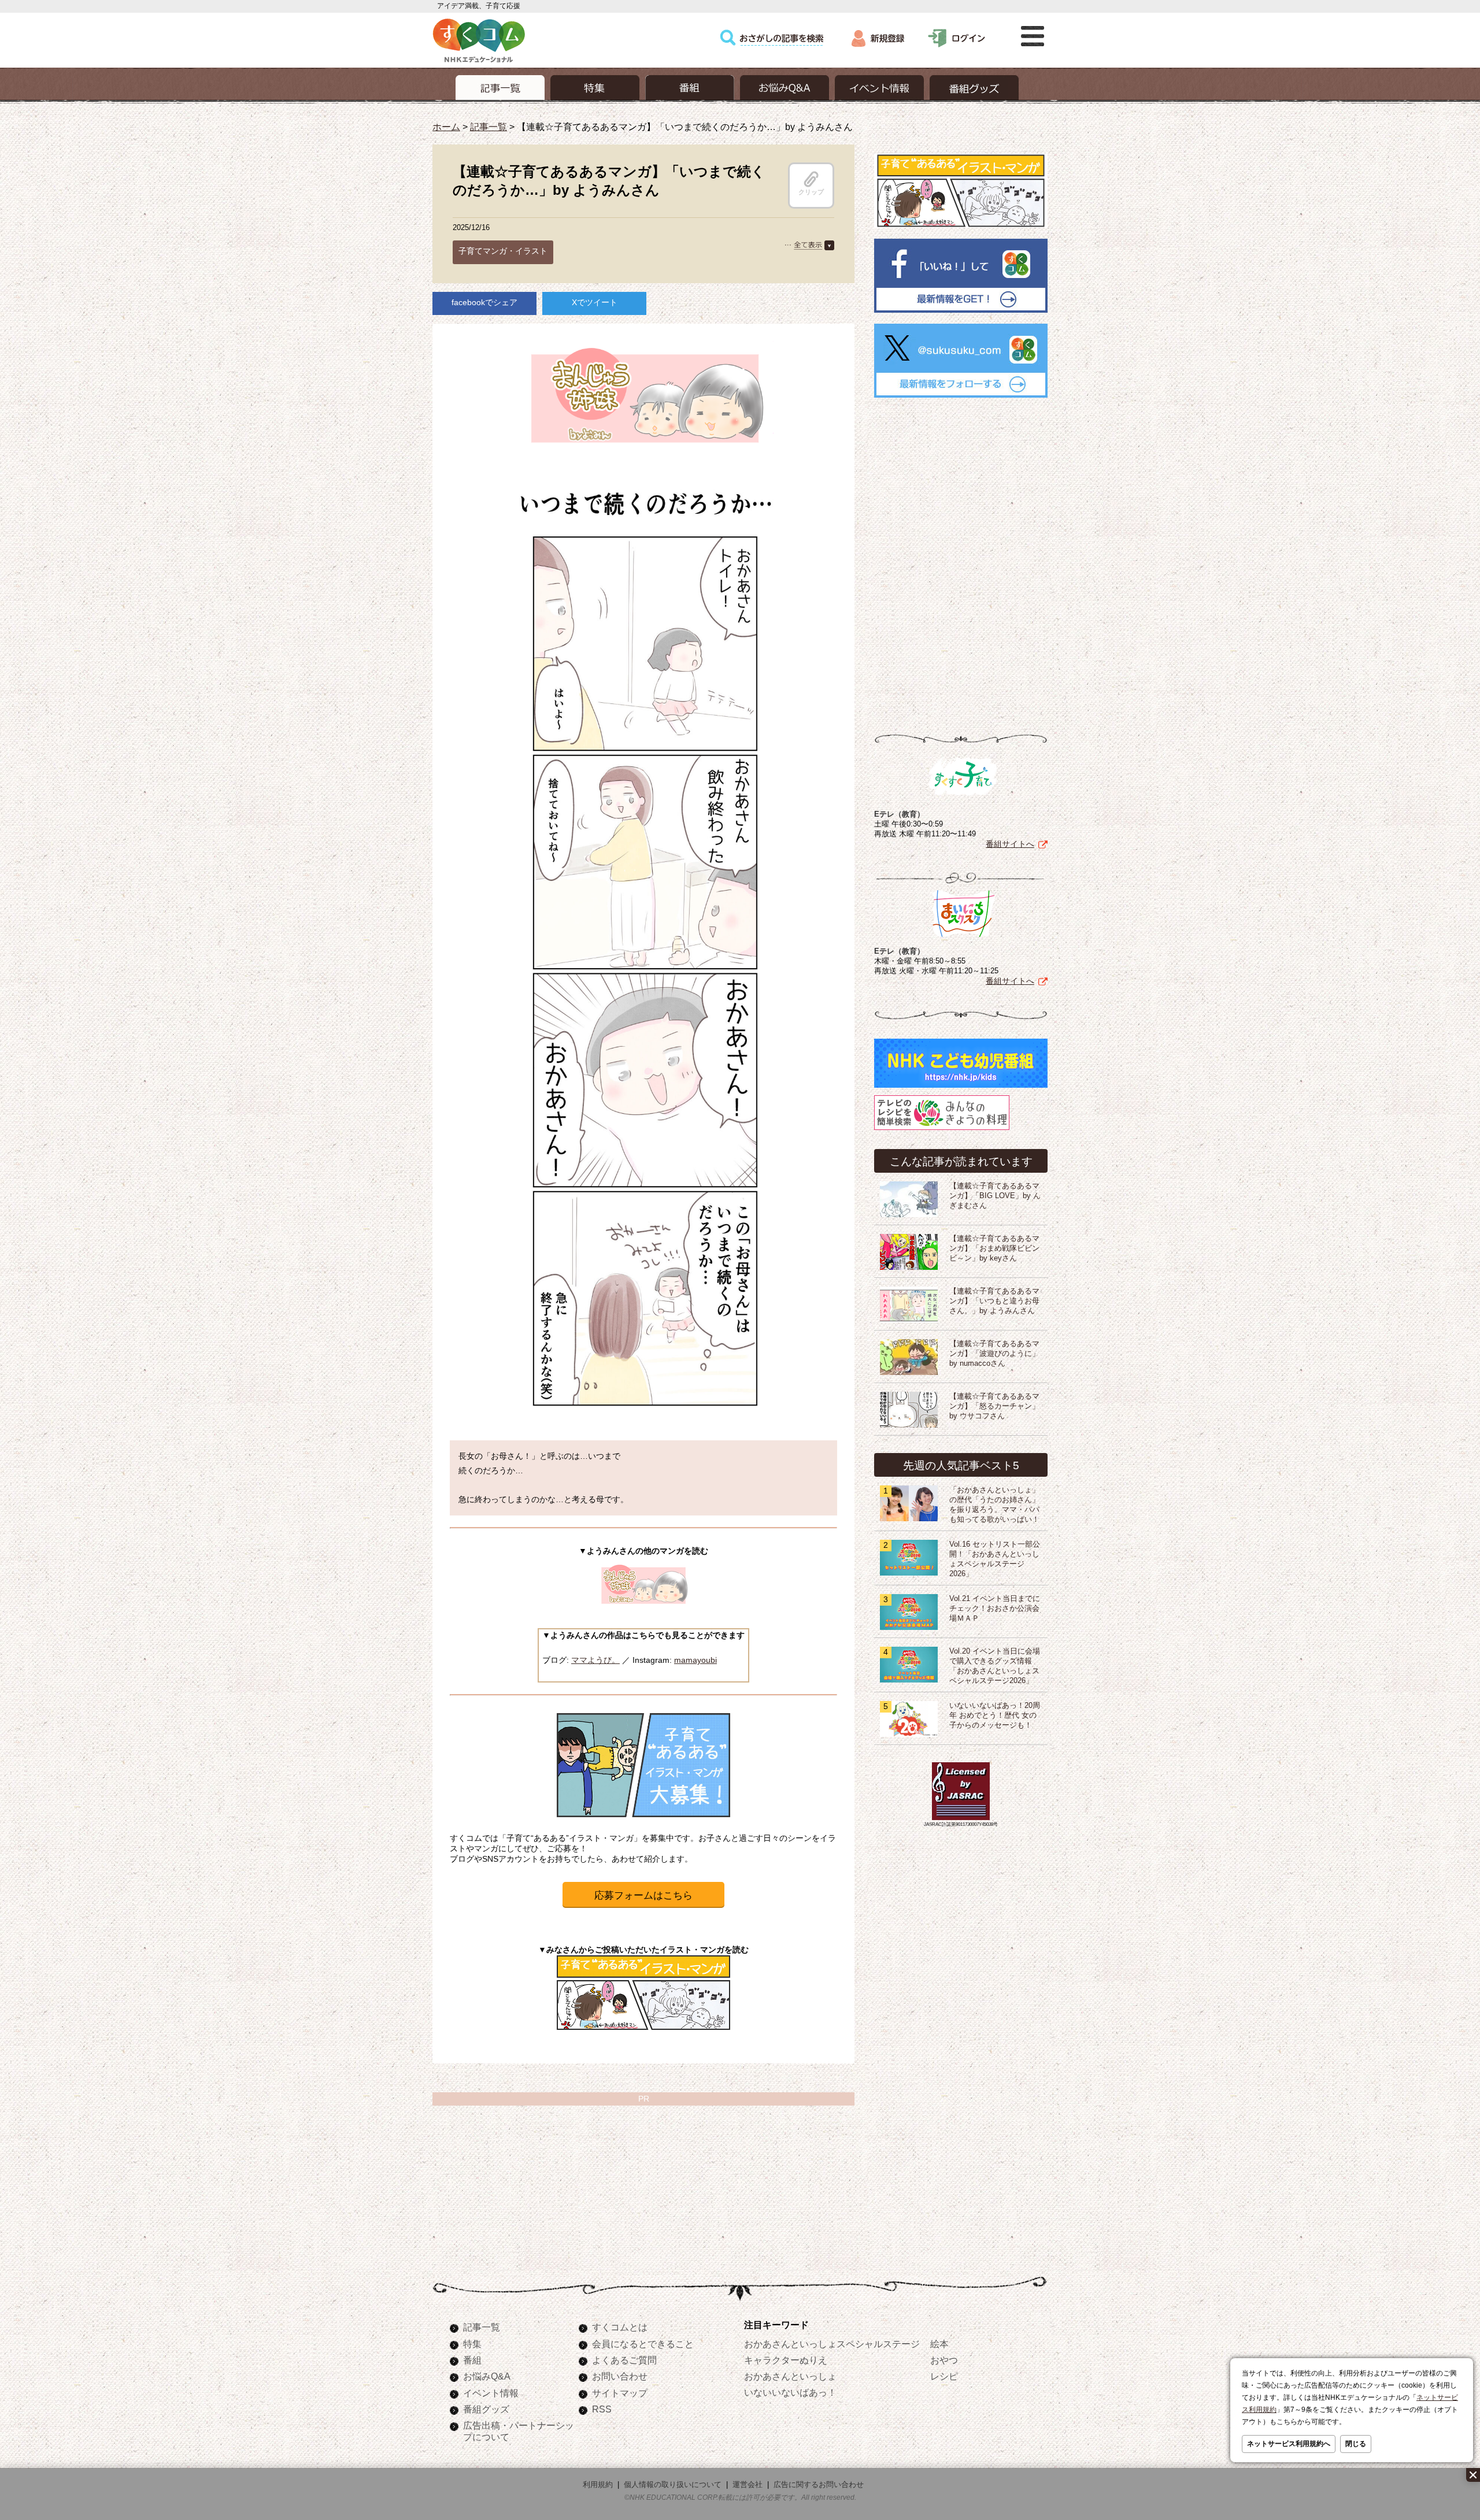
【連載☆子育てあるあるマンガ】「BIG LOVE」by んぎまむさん (995, 1196)
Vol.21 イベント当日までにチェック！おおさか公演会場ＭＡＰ (995, 1609)
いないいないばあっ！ (790, 2392)
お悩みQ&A (487, 2376)
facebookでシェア (484, 302)
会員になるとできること (643, 2344)
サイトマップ (620, 2393)
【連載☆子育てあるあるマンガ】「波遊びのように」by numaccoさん (994, 1354)
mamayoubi (695, 1660)
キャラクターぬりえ (786, 2360)
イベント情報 (491, 2393)
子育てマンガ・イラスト (503, 251)
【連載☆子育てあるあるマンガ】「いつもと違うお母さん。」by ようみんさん (994, 1301)
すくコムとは (620, 2327)
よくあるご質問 (624, 2360)
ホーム (446, 127)
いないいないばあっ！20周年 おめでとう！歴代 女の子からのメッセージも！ (995, 1715)
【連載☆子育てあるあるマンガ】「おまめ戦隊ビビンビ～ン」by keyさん (994, 1248)
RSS (602, 2409)
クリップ (811, 192)
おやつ (944, 2360)
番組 (472, 2360)
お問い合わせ (620, 2376)
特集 (472, 2344)
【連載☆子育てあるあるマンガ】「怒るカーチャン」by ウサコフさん (994, 1406)
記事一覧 (489, 127)
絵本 (939, 2344)
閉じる (1356, 2444)
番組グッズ (486, 2409)
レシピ (944, 2376)
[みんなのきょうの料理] (942, 1130)
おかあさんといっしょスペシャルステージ (832, 2344)
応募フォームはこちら (643, 1895)
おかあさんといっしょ (790, 2376)
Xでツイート (595, 302)
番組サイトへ (1010, 844)
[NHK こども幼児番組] (961, 1088)
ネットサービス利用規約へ (1289, 2444)
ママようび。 (595, 1660)
